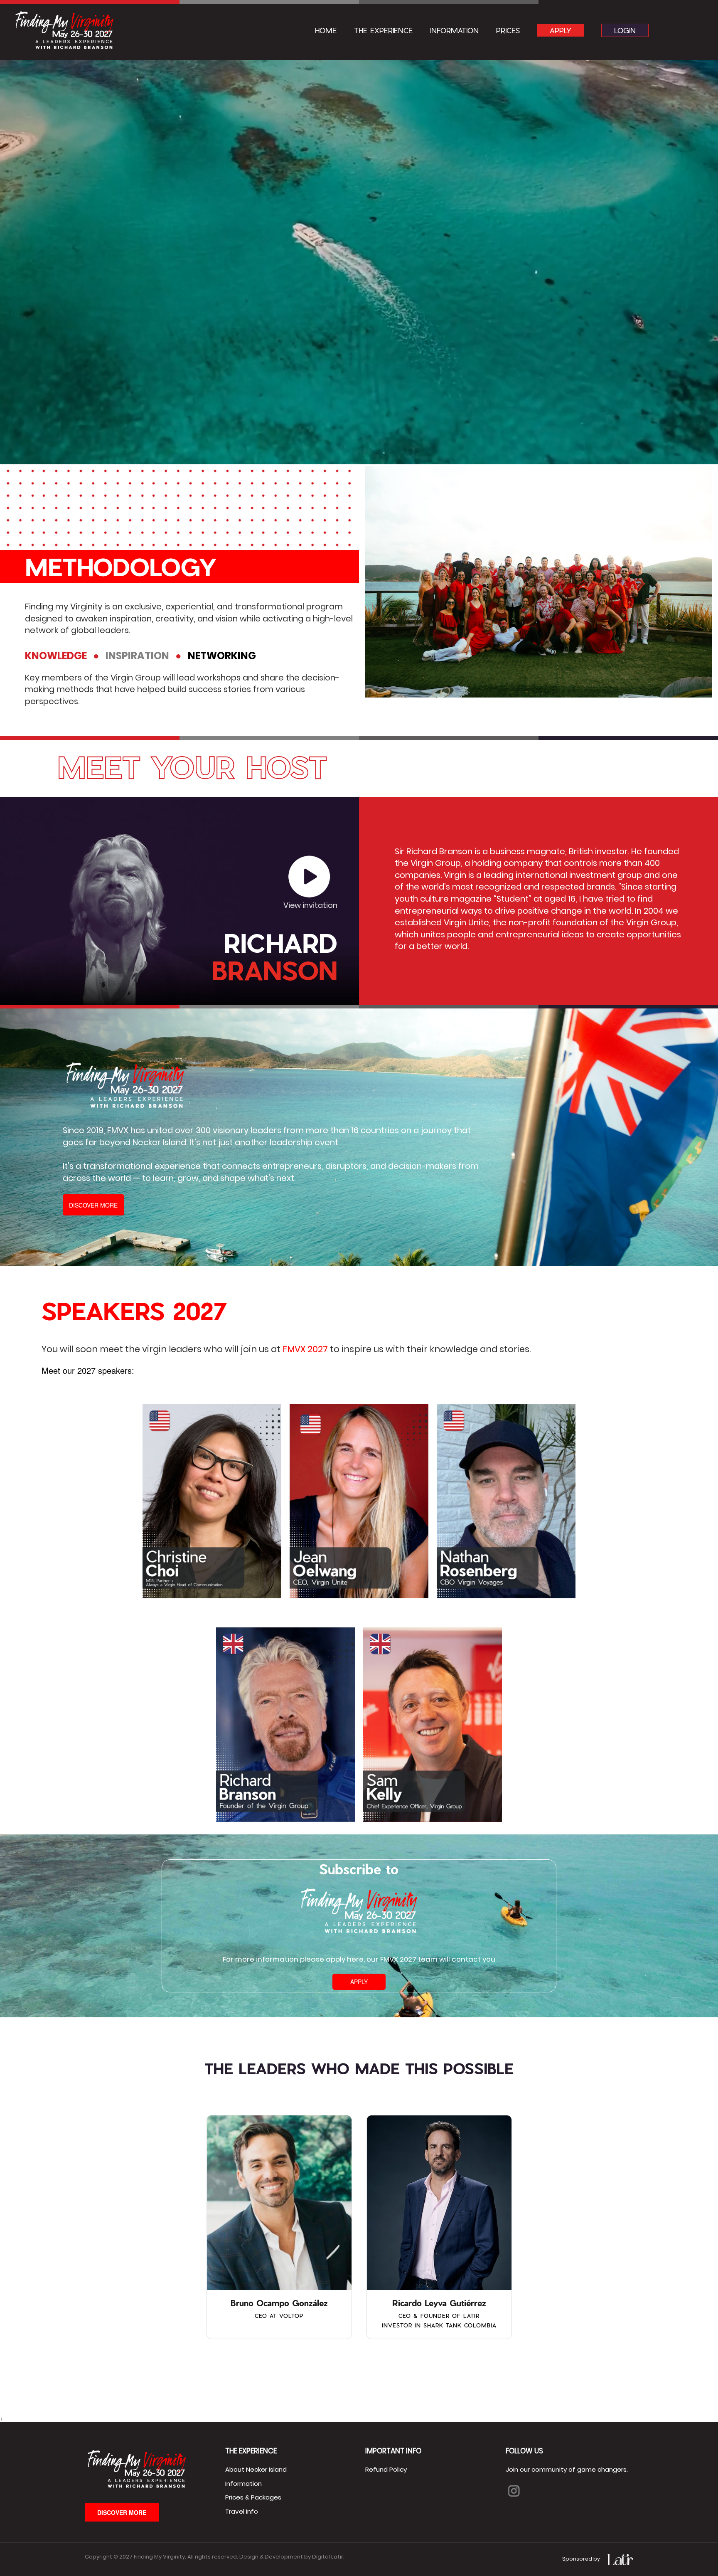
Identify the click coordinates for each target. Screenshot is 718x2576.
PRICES (508, 30)
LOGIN (625, 30)
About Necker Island (256, 2469)
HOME (326, 30)
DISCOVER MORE (93, 1205)
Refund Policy (386, 2469)
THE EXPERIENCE (383, 30)
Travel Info (242, 2511)
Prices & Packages (253, 2497)
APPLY (561, 30)
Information (243, 2484)
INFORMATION (454, 30)
